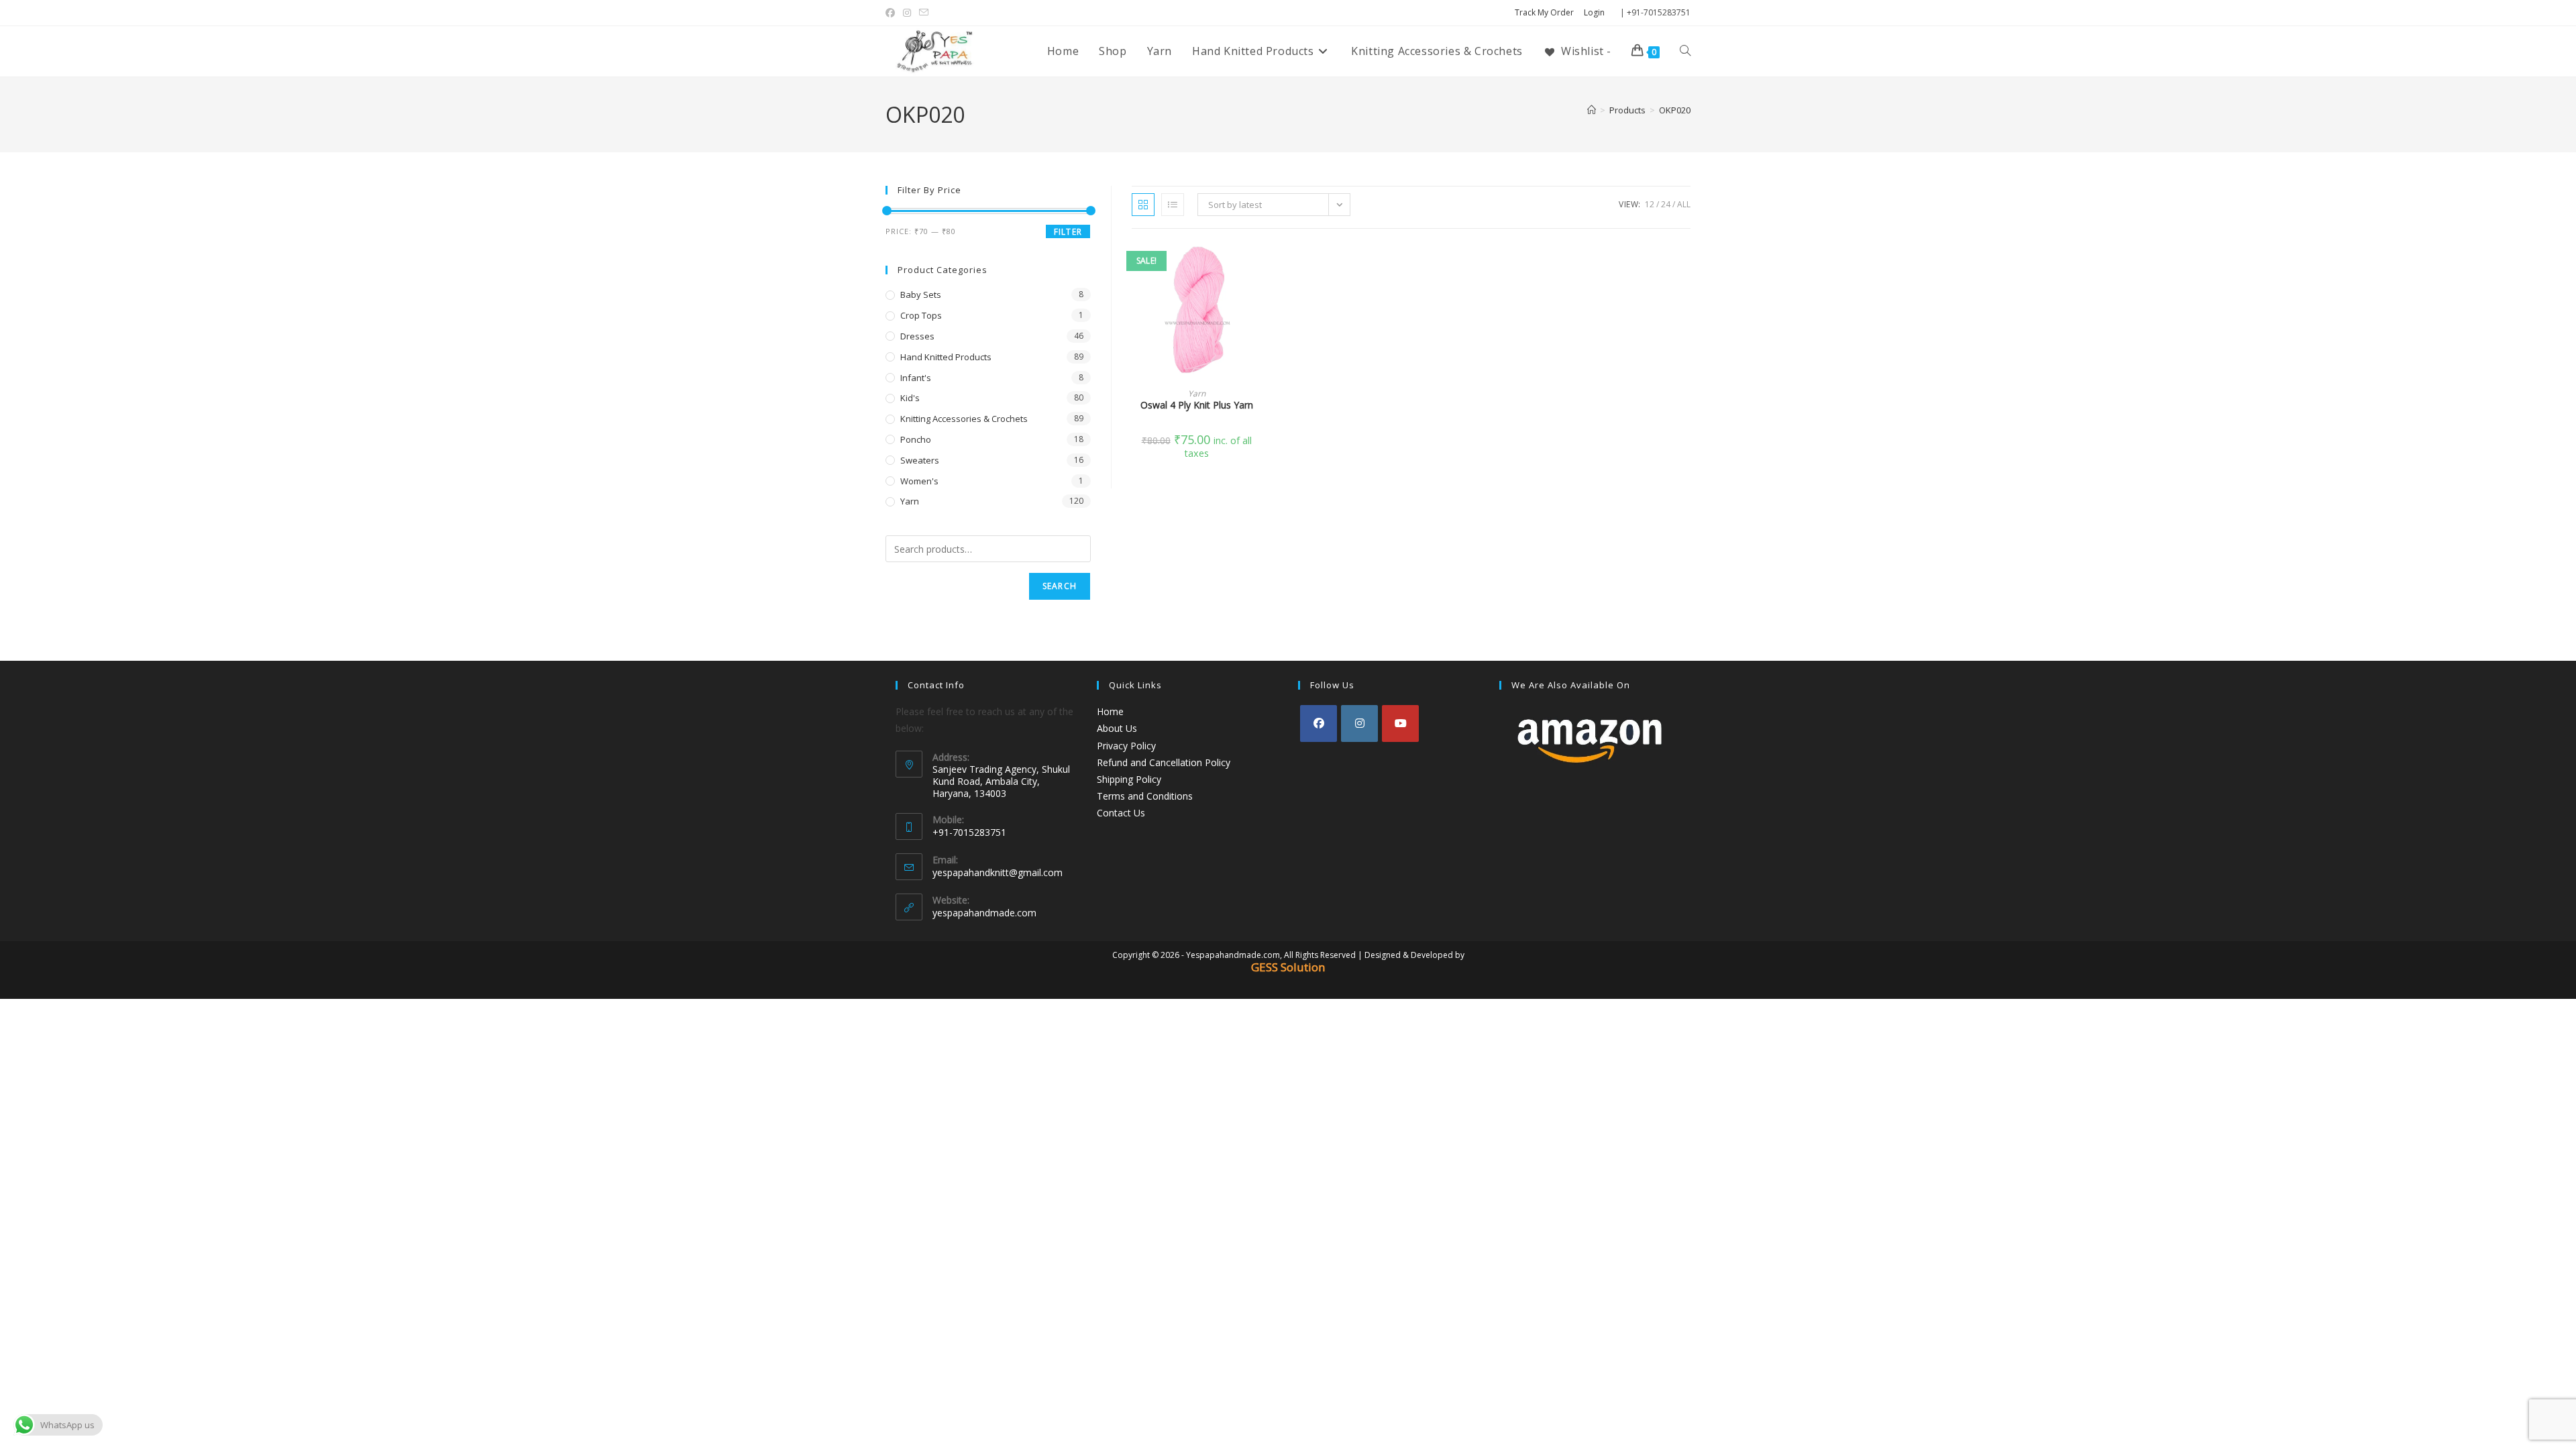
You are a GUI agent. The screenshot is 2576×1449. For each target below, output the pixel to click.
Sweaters (920, 460)
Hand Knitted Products (946, 357)
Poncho (916, 439)
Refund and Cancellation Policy (1164, 762)
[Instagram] (1359, 723)
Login (1594, 12)
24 (1666, 204)
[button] (1257, 301)
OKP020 (1675, 110)
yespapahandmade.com (984, 913)
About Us (1117, 728)
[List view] (1173, 205)
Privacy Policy (1126, 746)
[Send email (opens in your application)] (924, 13)
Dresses (917, 336)
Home (1110, 711)
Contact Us (1121, 813)
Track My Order (1544, 12)
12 (1650, 204)
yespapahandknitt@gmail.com (998, 872)
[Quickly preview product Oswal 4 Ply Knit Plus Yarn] (1257, 266)
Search (1060, 586)
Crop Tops (921, 315)
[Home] (1592, 110)
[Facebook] (1319, 723)
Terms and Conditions (1145, 796)
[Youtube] (1400, 723)
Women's (919, 481)
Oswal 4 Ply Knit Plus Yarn (1197, 405)
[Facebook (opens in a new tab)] (892, 13)
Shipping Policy (1129, 779)
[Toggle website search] (1685, 51)
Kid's (910, 398)
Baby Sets (921, 294)
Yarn (1197, 393)
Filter (1068, 232)
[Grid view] (1143, 205)
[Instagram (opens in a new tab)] (907, 13)
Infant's (916, 378)
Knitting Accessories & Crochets (964, 419)
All (1684, 204)
